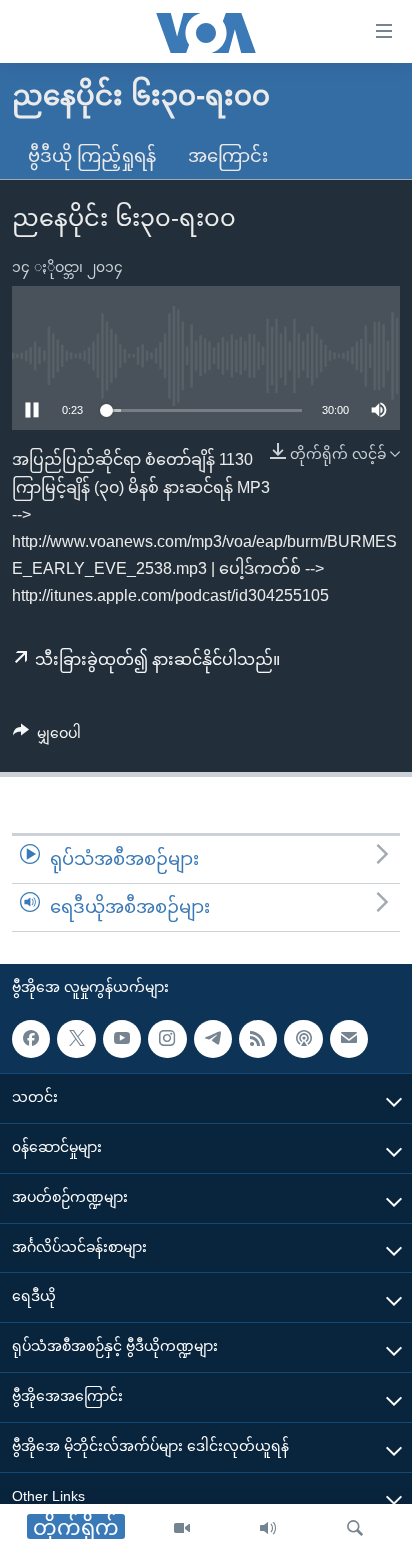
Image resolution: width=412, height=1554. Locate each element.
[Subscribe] (349, 1038)
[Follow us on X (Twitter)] (76, 1038)
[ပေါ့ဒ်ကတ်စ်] (303, 1038)
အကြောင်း (228, 156)
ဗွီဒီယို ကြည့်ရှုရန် (92, 156)
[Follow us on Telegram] (213, 1038)
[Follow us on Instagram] (167, 1038)
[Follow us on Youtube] (122, 1038)
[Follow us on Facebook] (31, 1038)
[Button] (47, 737)
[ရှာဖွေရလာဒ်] (355, 1529)
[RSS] (258, 1038)
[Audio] (268, 1529)
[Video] (182, 1529)
